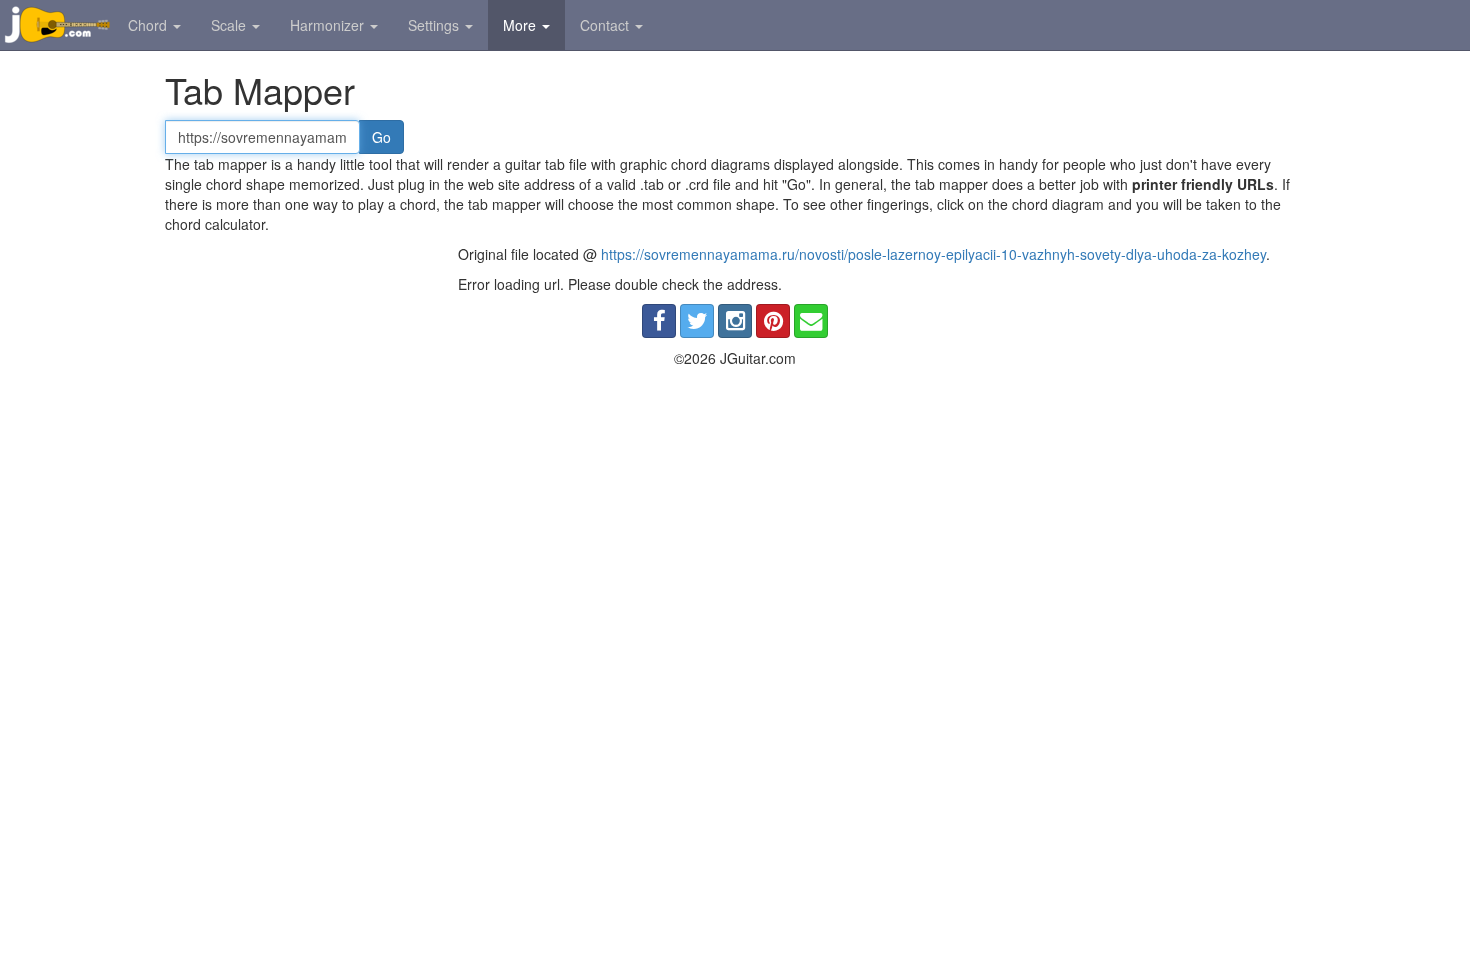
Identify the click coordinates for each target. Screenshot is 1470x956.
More (521, 25)
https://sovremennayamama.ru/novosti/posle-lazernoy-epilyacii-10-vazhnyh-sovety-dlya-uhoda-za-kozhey (933, 254)
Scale (230, 25)
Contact (606, 25)
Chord (149, 25)
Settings (435, 25)
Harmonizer (329, 25)
